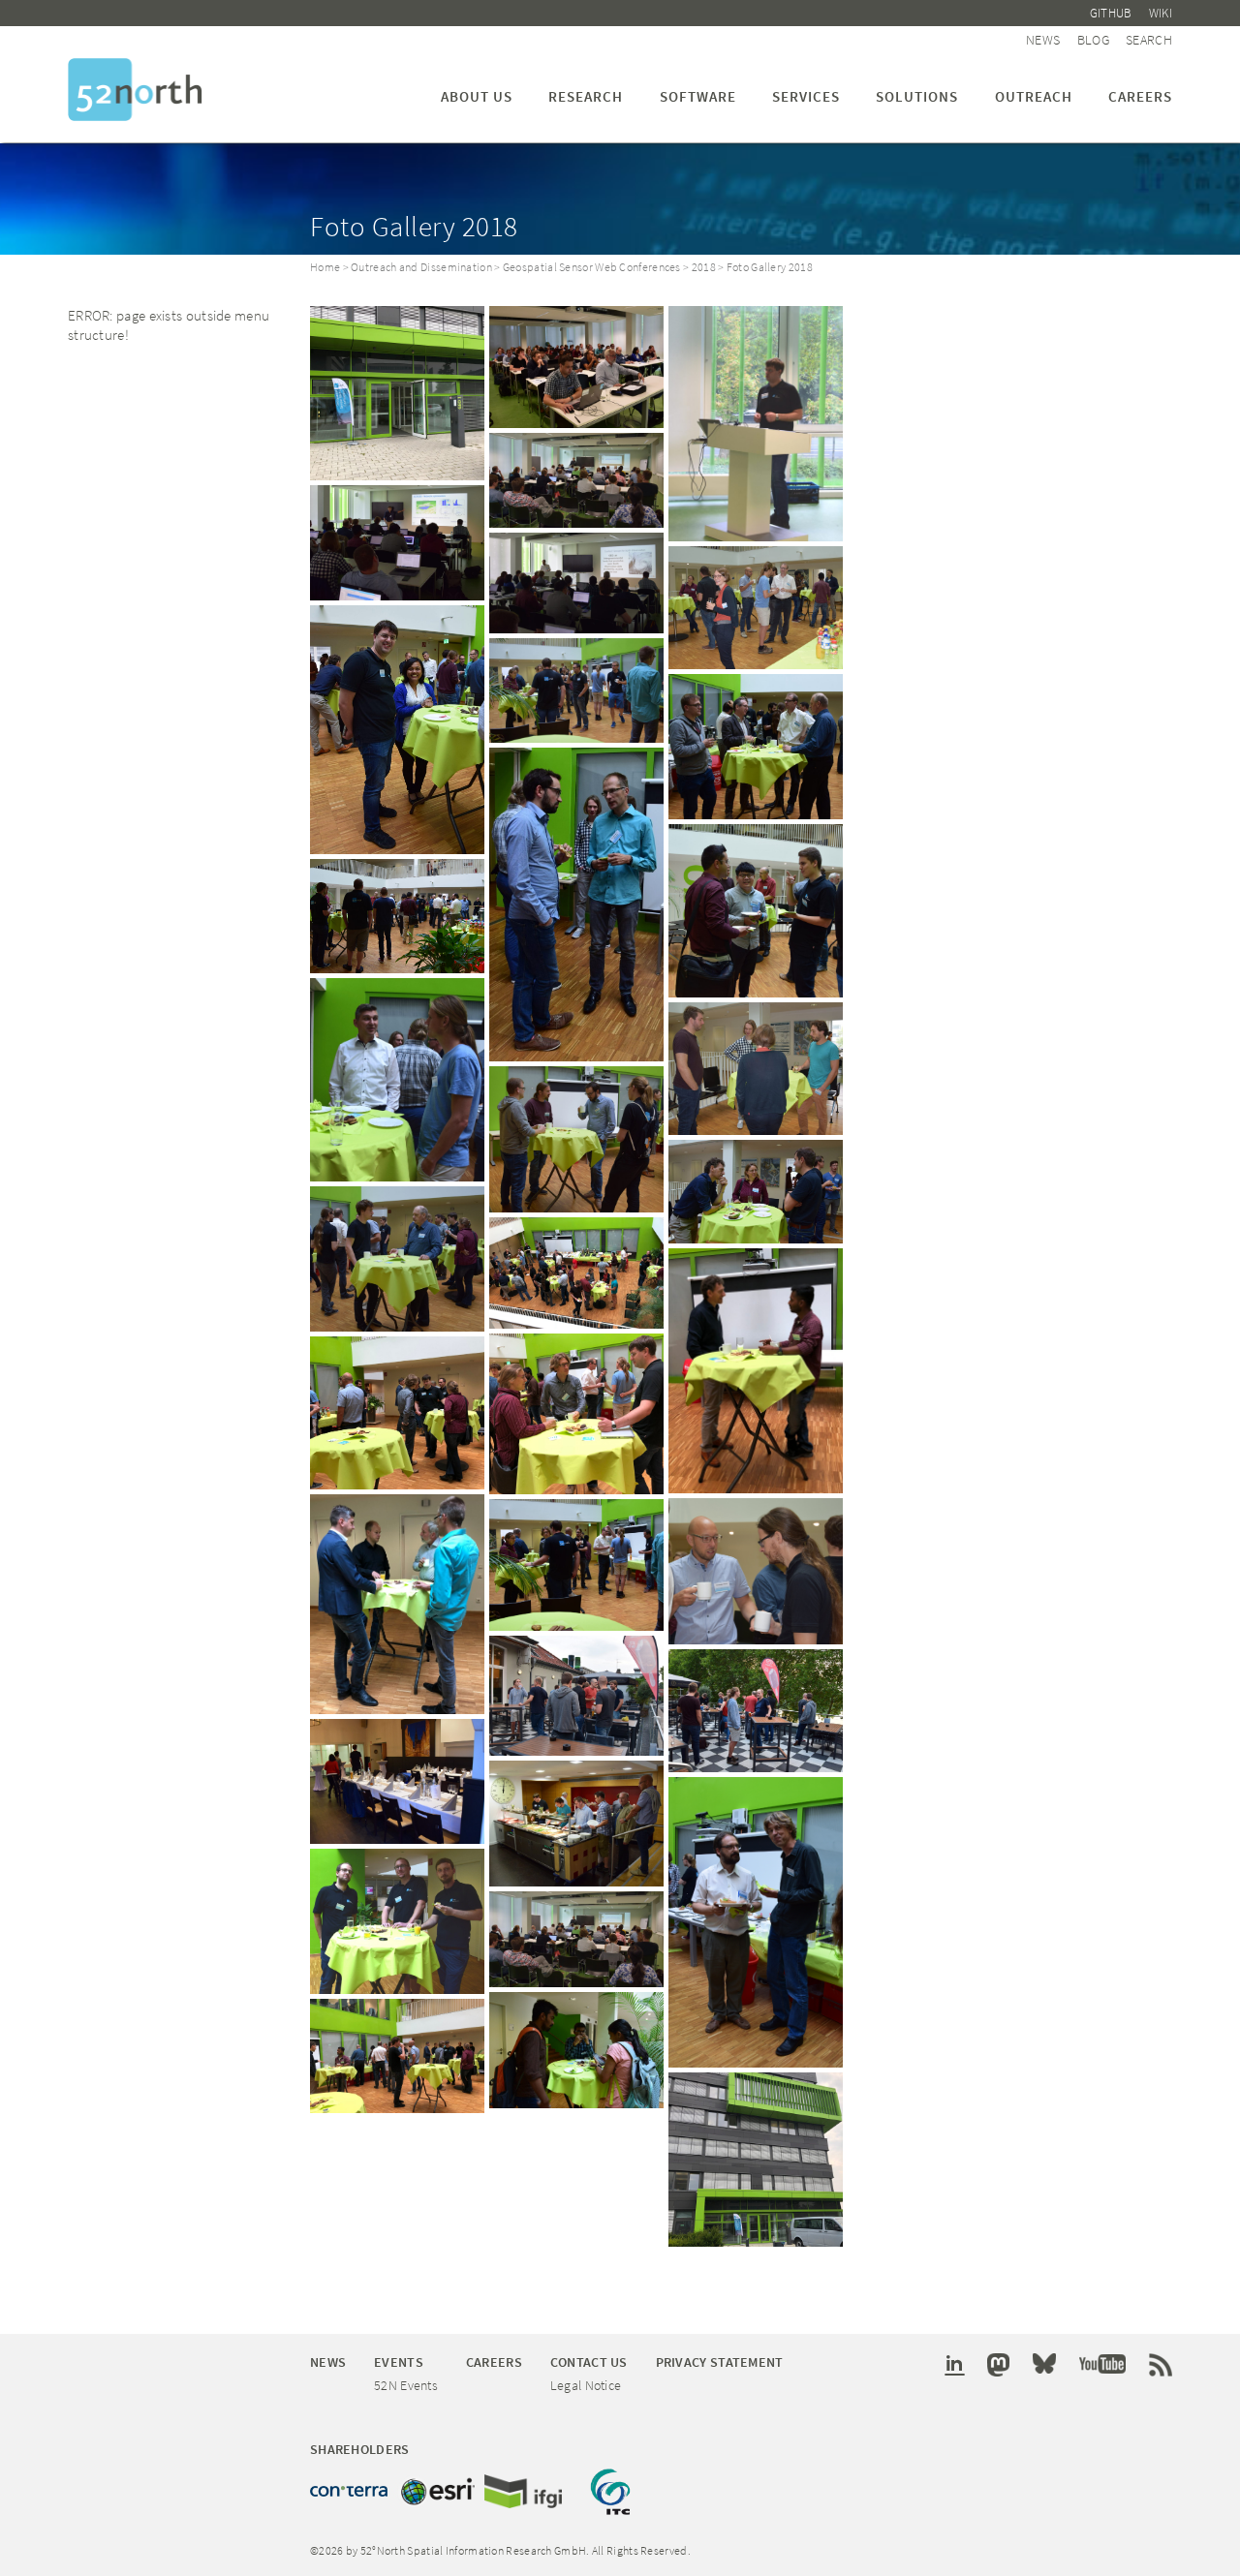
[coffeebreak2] (397, 2056)
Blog (1093, 40)
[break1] (576, 1565)
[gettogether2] (576, 1696)
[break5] (756, 1069)
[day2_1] (756, 911)
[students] (576, 2050)
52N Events (406, 2385)
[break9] (397, 1080)
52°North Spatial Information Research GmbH (135, 90)
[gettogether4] (397, 1781)
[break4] (397, 1259)
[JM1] (576, 583)
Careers (1140, 96)
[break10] (576, 905)
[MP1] (397, 543)
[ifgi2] (397, 393)
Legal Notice (586, 2385)
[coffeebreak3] (397, 1413)
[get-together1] (576, 1824)
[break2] (576, 690)
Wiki (1161, 13)
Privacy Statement (720, 2362)
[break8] (756, 1192)
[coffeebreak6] (397, 1605)
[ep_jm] (756, 1922)
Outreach (1034, 96)
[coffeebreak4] (756, 1371)
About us (477, 96)
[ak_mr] (756, 1571)
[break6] (576, 1139)
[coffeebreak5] (576, 1414)
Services (806, 96)
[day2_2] (397, 916)
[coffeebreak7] (576, 1273)
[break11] (756, 747)
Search (1149, 40)
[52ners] (397, 1921)
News (1043, 40)
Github (1111, 13)
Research (586, 96)
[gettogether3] (756, 1711)
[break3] (756, 608)
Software (698, 96)
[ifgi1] (756, 2160)
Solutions (917, 96)
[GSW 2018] (576, 367)
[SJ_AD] (397, 730)
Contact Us (589, 2362)
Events (399, 2362)
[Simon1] (756, 424)
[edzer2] (576, 481)
